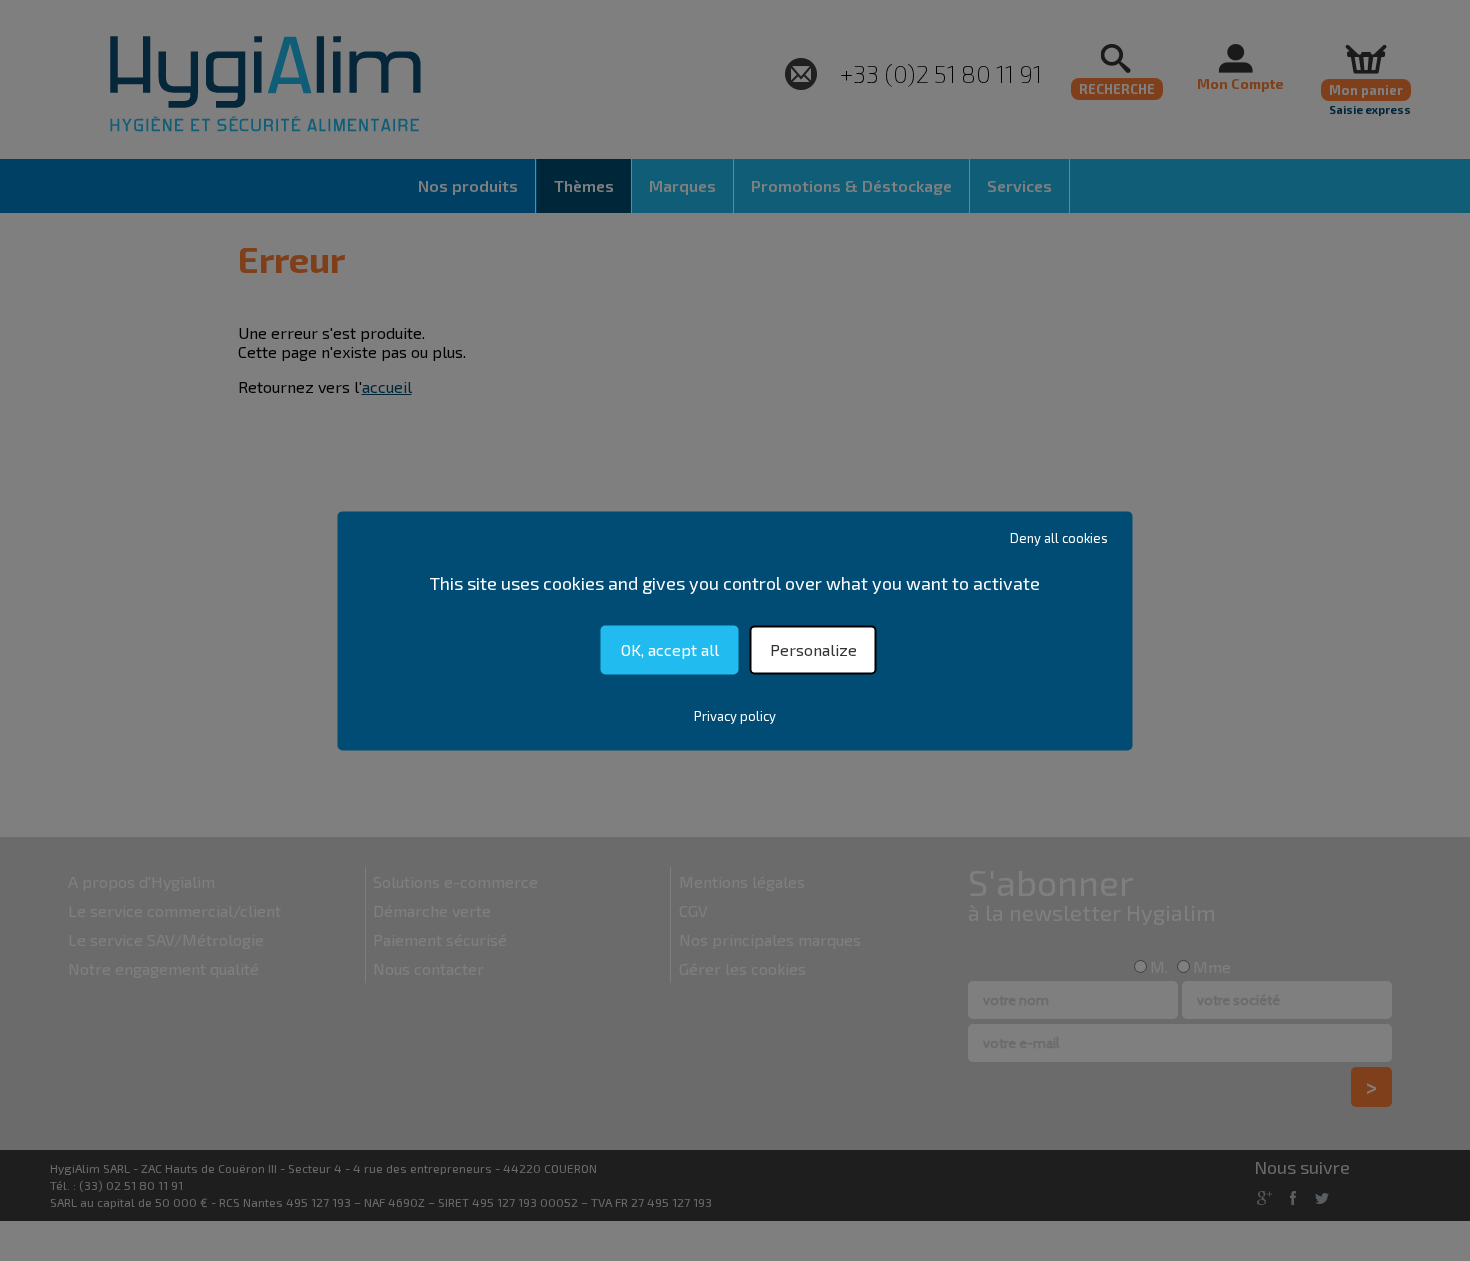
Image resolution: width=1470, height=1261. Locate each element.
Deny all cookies (1059, 538)
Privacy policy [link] (735, 716)
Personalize (813, 649)
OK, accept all (670, 649)
